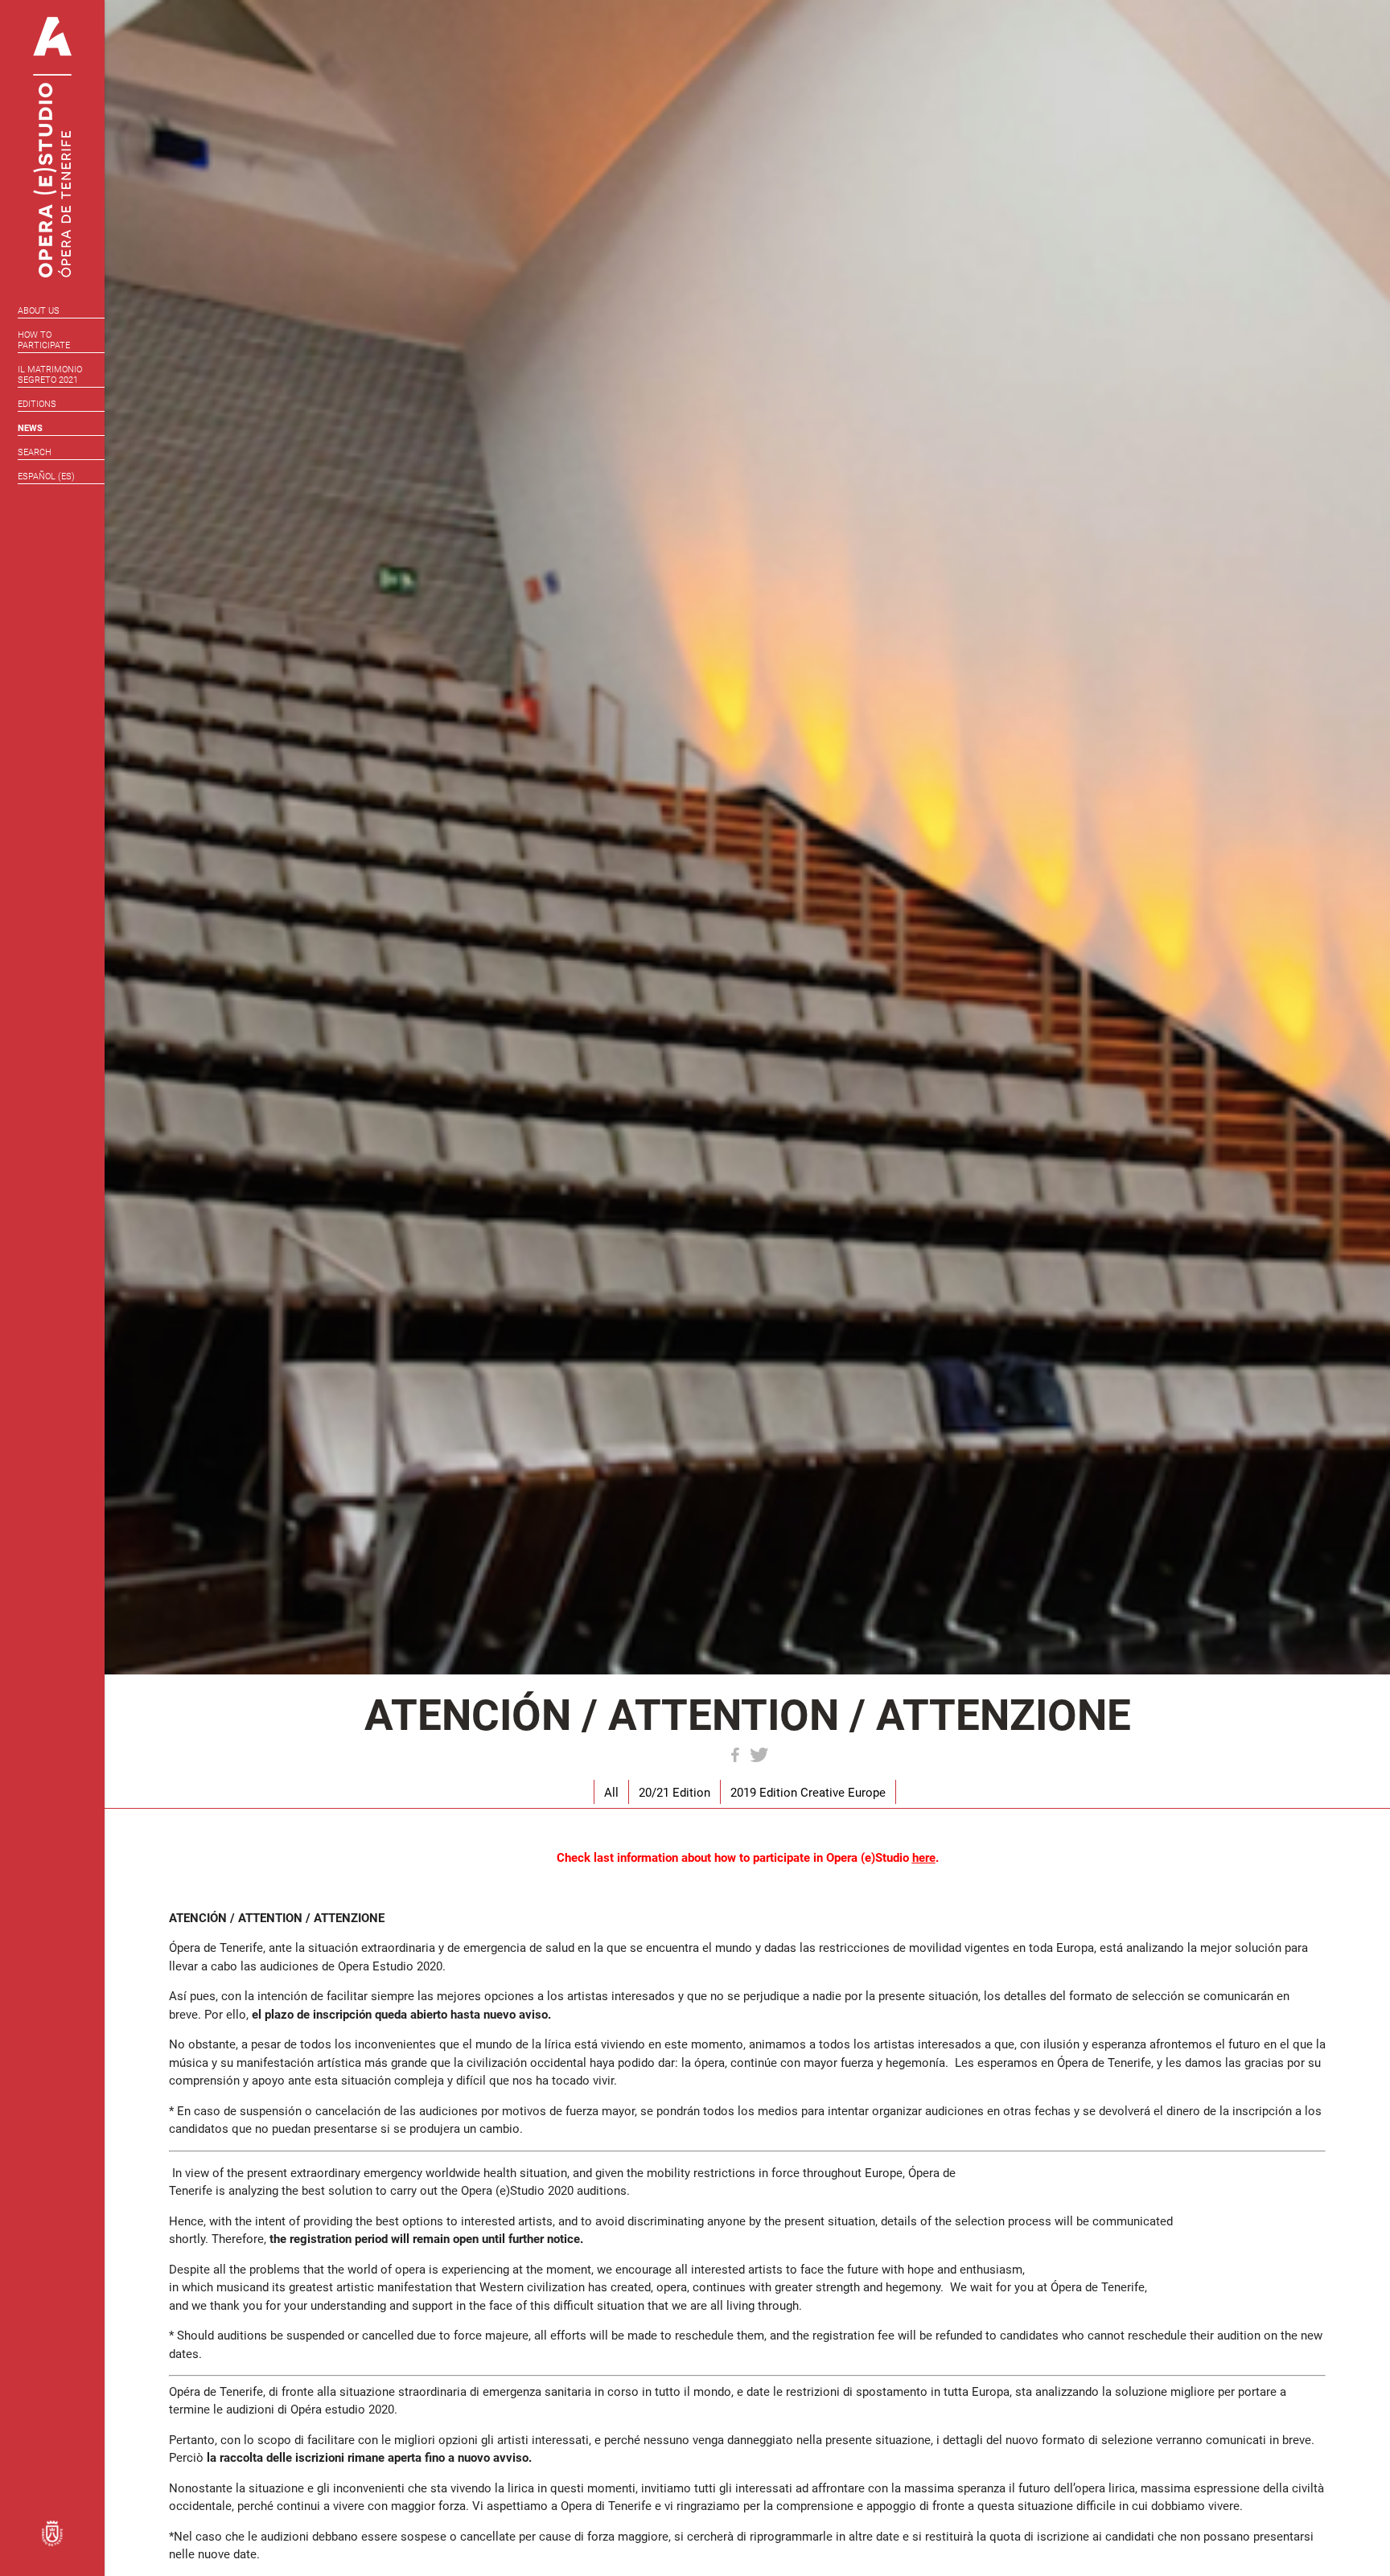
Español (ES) (46, 477)
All (611, 1793)
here (924, 1858)
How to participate (44, 340)
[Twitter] (759, 1755)
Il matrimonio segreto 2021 (50, 375)
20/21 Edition (674, 1793)
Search (35, 452)
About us (39, 311)
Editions (37, 404)
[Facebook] (735, 1755)
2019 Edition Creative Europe (808, 1793)
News (30, 428)
